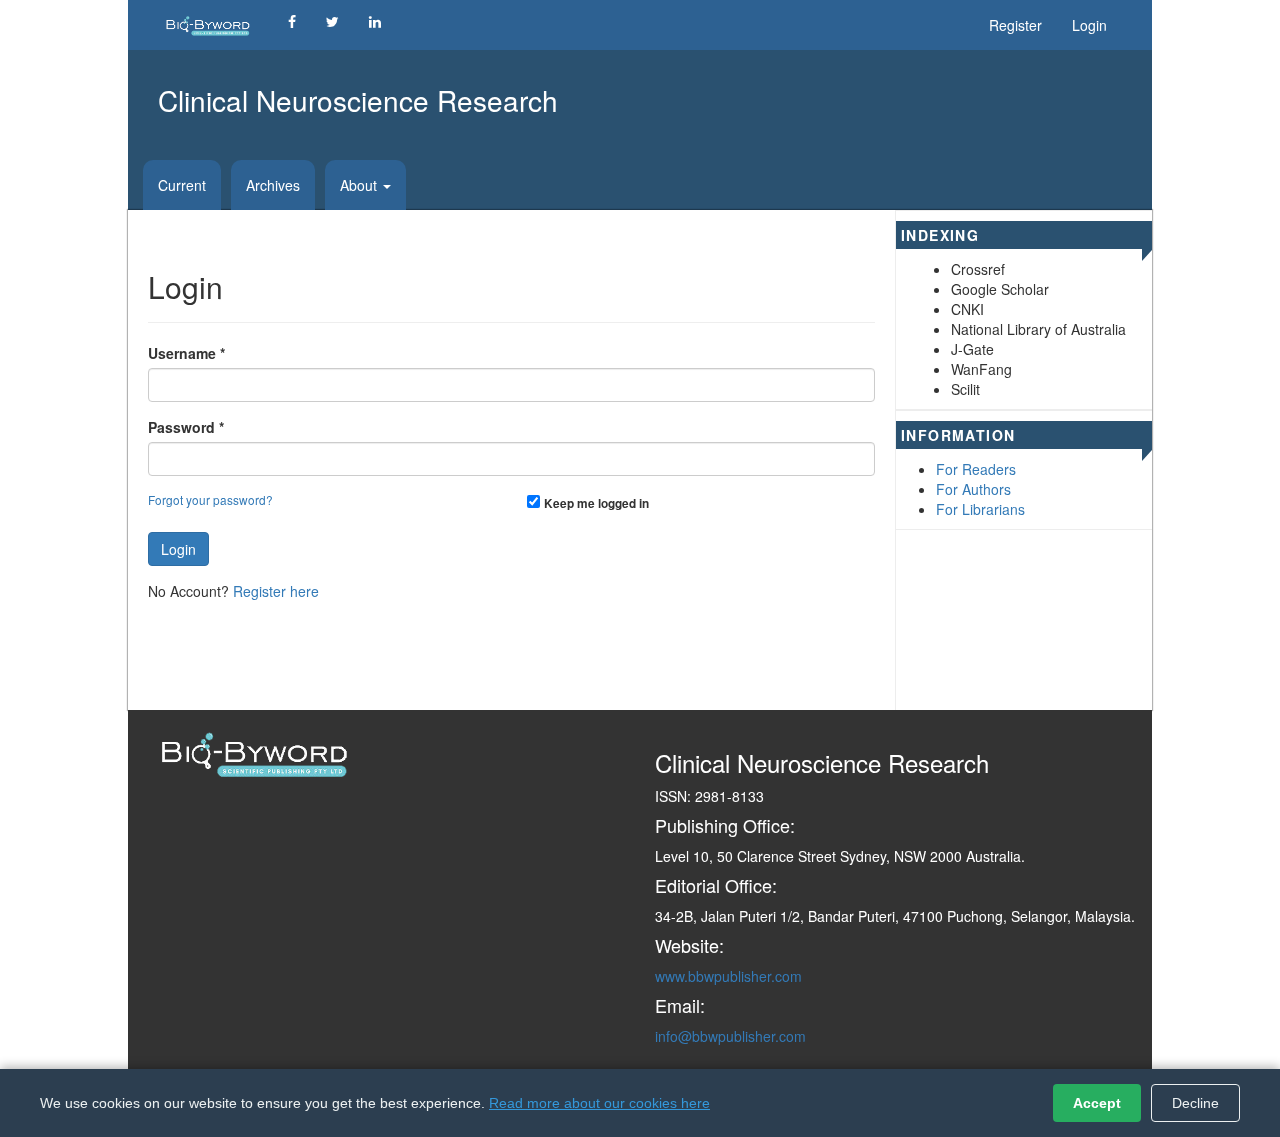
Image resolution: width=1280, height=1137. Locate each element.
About (360, 185)
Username (186, 353)
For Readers (976, 469)
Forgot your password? (210, 499)
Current (182, 185)
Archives (273, 185)
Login (1089, 25)
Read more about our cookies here (599, 1103)
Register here (276, 591)
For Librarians (980, 509)
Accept (1097, 1103)
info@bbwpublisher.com (730, 1036)
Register (1015, 25)
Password (186, 427)
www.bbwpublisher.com (728, 976)
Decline (1195, 1103)
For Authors (973, 489)
